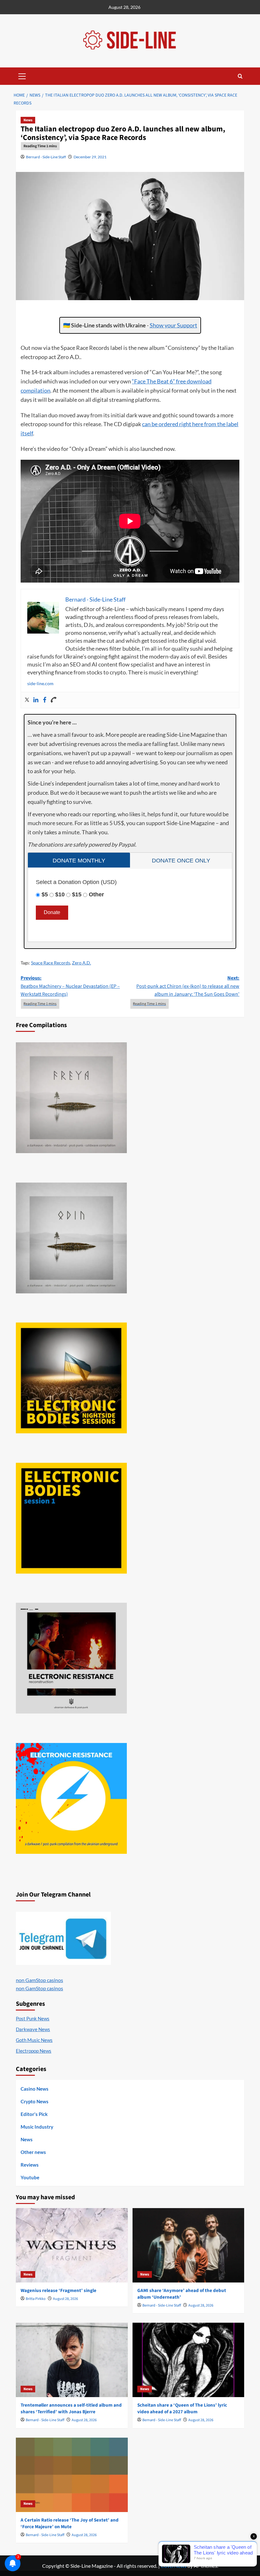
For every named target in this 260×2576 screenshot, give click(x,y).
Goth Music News (34, 2040)
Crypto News (35, 2101)
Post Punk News (33, 2018)
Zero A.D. (81, 963)
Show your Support (173, 325)
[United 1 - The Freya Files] (71, 1098)
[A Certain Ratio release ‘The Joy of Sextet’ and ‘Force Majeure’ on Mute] (72, 2475)
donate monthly (79, 861)
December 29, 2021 (90, 157)
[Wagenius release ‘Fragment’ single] (72, 2245)
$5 (45, 894)
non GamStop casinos (39, 1980)
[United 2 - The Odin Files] (71, 1238)
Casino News (35, 2089)
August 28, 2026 (65, 2299)
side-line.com (40, 683)
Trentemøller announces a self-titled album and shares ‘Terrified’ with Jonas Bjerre (71, 2409)
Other (96, 894)
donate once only (181, 861)
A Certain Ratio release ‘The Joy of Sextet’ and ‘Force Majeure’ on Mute (70, 2523)
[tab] (79, 860)
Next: (188, 986)
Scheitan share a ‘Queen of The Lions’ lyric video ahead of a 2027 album (182, 2409)
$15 (77, 894)
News (28, 120)
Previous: (70, 986)
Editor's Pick (34, 2114)
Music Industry (37, 2127)
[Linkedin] (36, 700)
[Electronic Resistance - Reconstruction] (71, 1658)
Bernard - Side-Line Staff (46, 157)
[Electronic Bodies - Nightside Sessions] (71, 1378)
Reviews (30, 2165)
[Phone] (54, 700)
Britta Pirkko (36, 2299)
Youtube (30, 2177)
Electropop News (34, 2051)
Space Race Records (51, 963)
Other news (33, 2152)
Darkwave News (33, 2029)
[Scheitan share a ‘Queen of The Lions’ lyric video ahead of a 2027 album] (188, 2360)
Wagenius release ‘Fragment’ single (58, 2291)
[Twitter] (27, 700)
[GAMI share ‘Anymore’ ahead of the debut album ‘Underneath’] (188, 2245)
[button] (22, 75)
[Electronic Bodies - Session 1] (71, 1518)
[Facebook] (45, 700)
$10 (60, 894)
